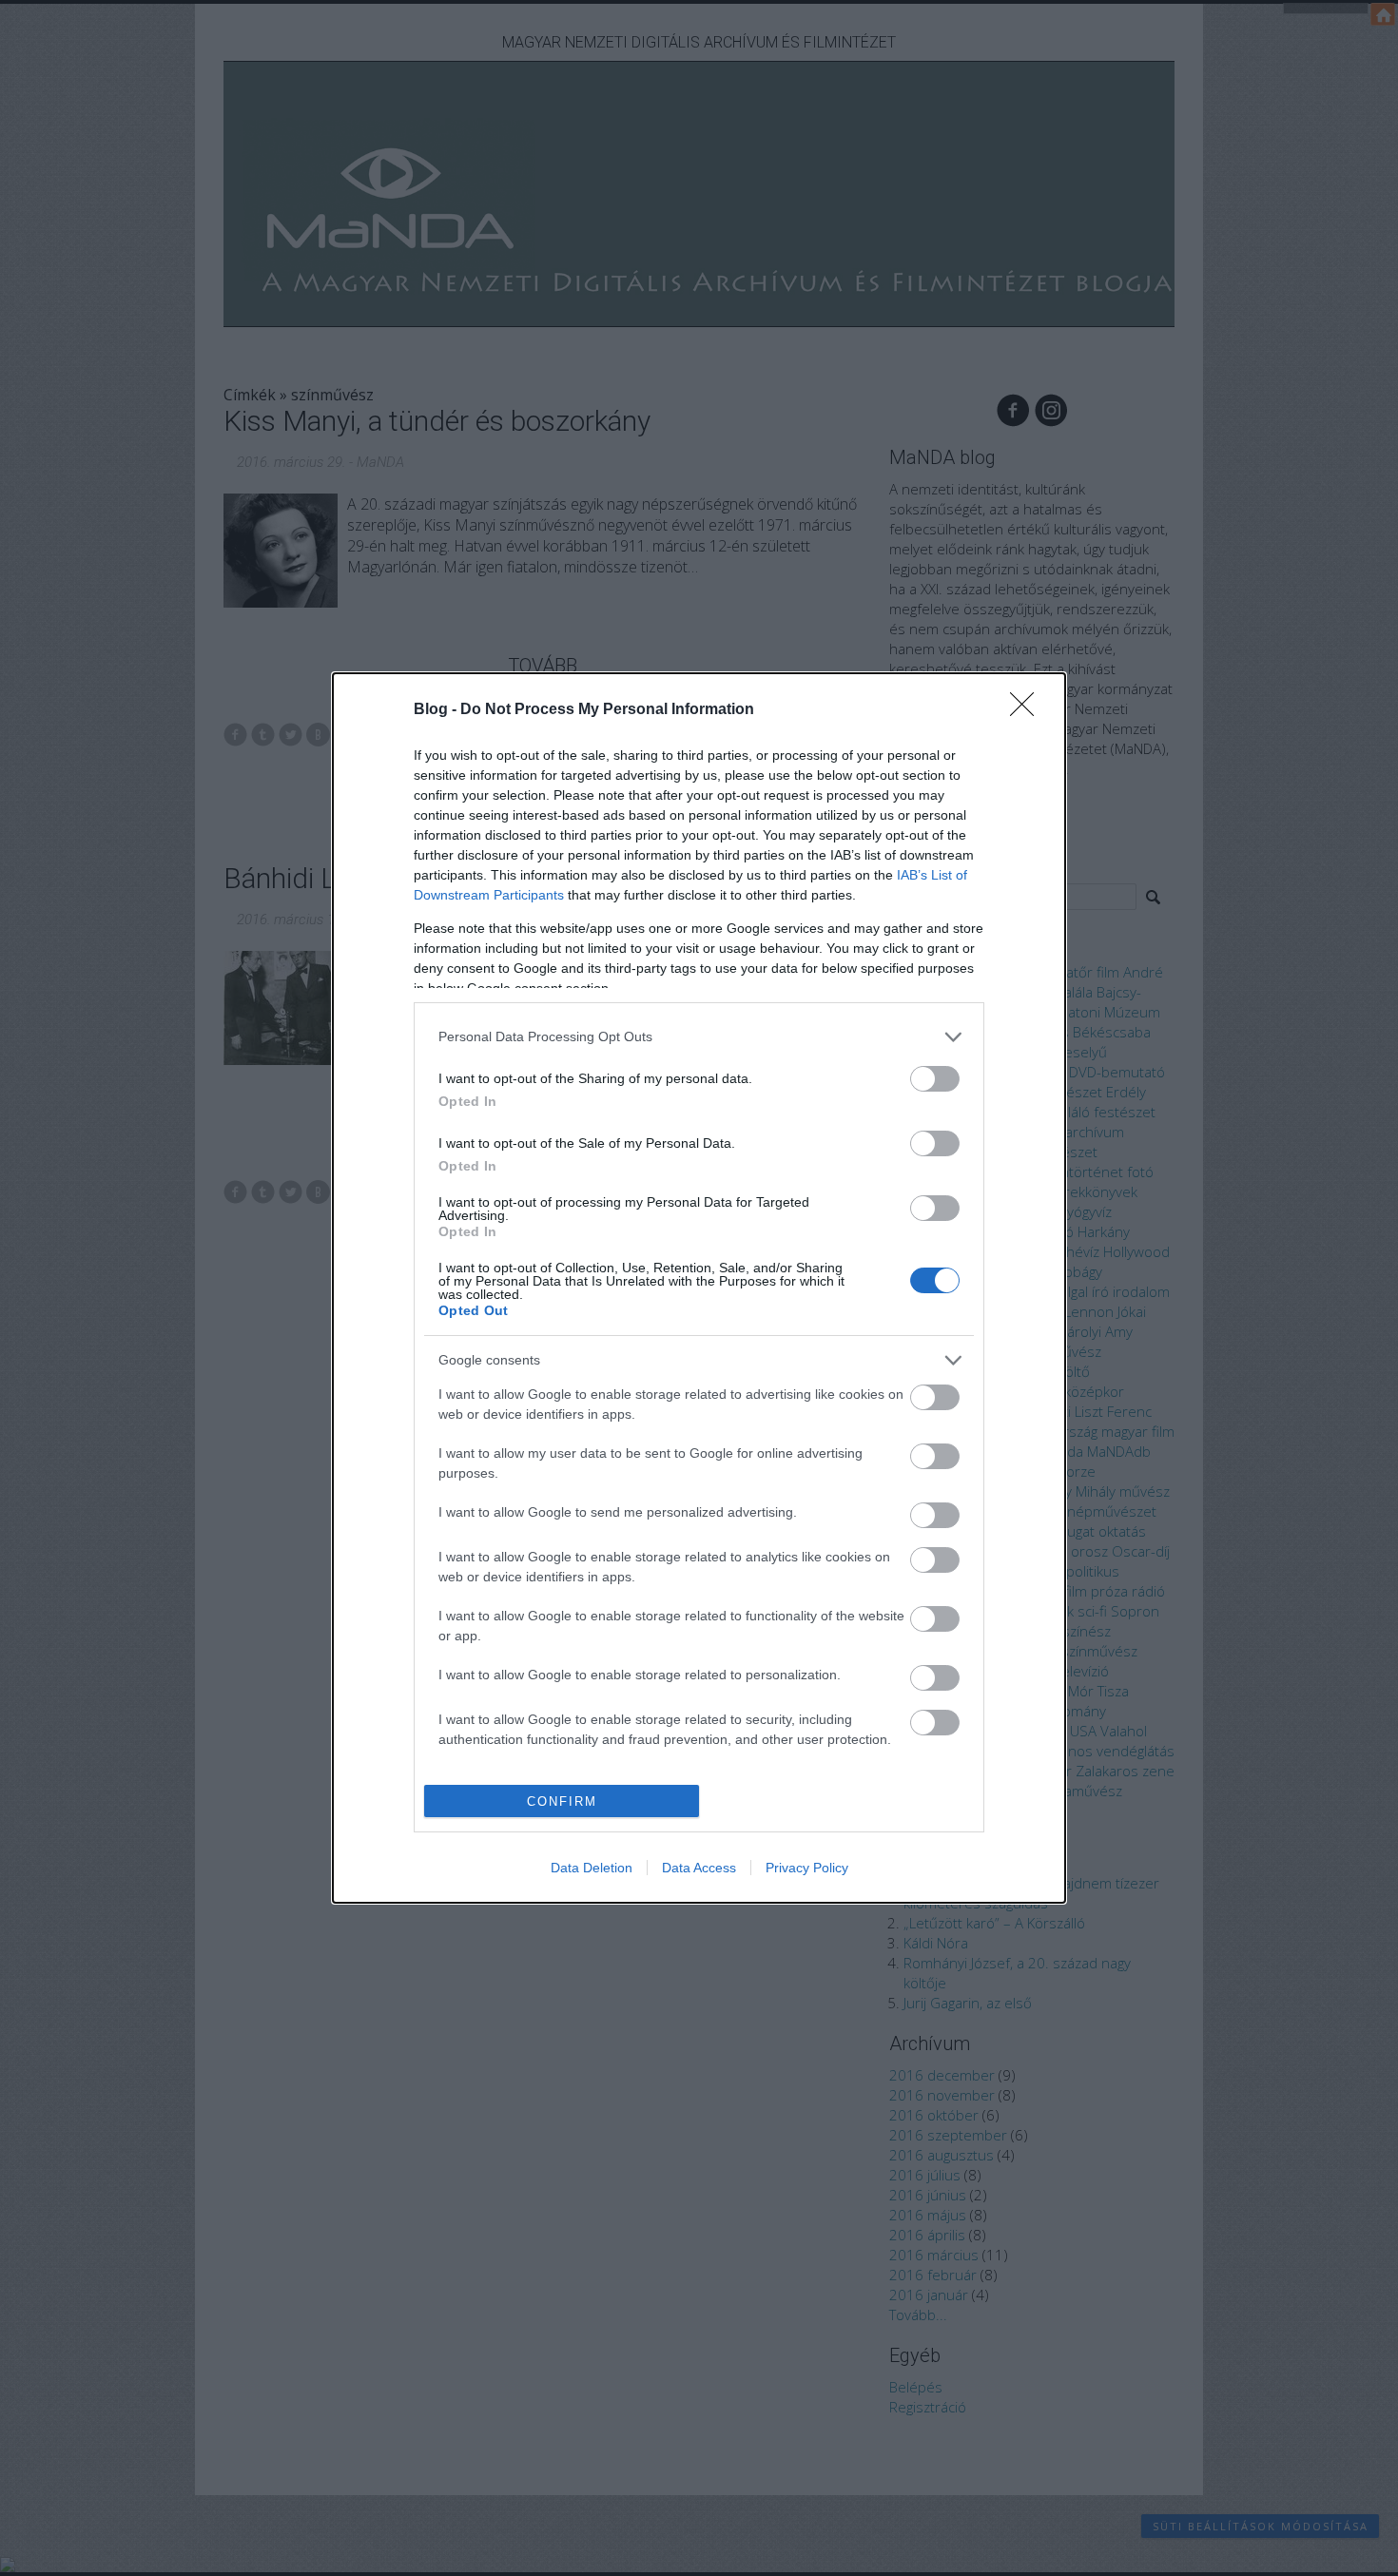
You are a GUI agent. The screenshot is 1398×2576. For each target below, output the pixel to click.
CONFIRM (562, 1801)
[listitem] (699, 1037)
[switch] (935, 1079)
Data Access (699, 1868)
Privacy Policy (807, 1868)
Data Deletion (592, 1868)
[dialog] (699, 1288)
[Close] (1028, 710)
